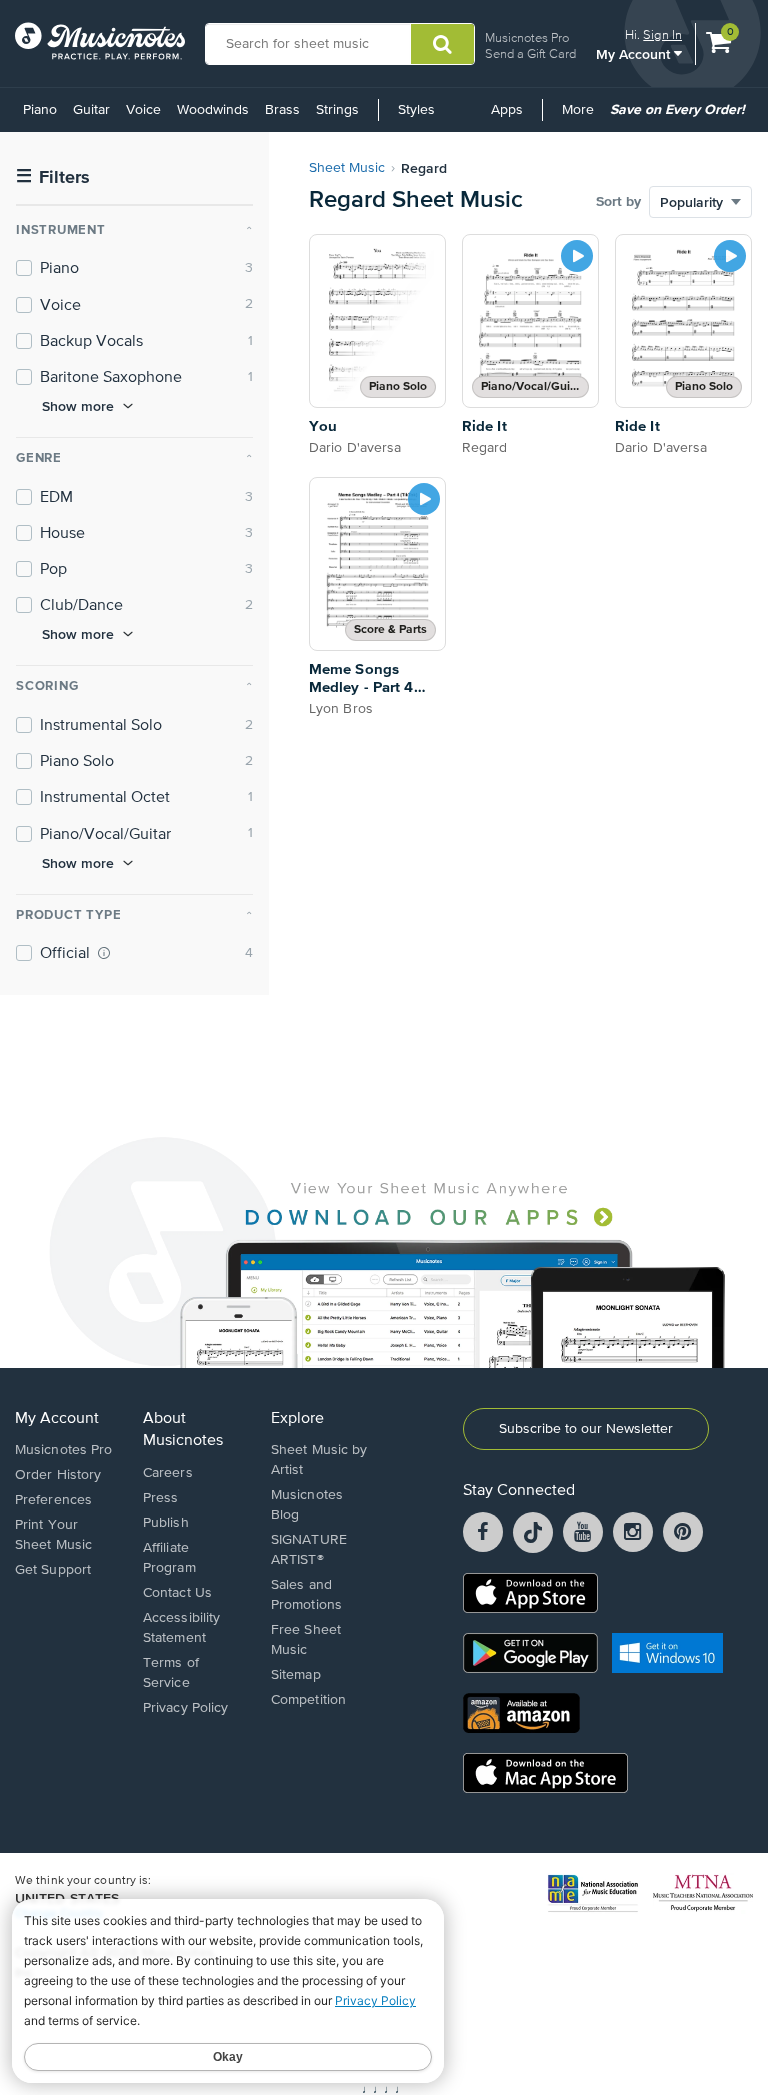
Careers (168, 1473)
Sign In (662, 34)
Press (161, 1498)
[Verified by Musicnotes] (104, 953)
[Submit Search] (442, 44)
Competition (308, 1700)
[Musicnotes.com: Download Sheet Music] (100, 41)
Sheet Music (347, 168)
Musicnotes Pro (527, 37)
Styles (416, 110)
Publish (166, 1523)
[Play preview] (577, 256)
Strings (337, 110)
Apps (507, 110)
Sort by (618, 202)
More (581, 117)
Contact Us (177, 1593)
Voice (143, 110)
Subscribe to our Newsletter (586, 1429)
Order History (58, 1475)
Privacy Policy (185, 1708)
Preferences (53, 1500)
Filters (53, 177)
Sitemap (296, 1675)
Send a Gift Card (530, 53)
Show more (78, 406)
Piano (40, 110)
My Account (635, 53)
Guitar (91, 110)
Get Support (53, 1570)
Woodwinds (213, 110)
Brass (282, 110)
